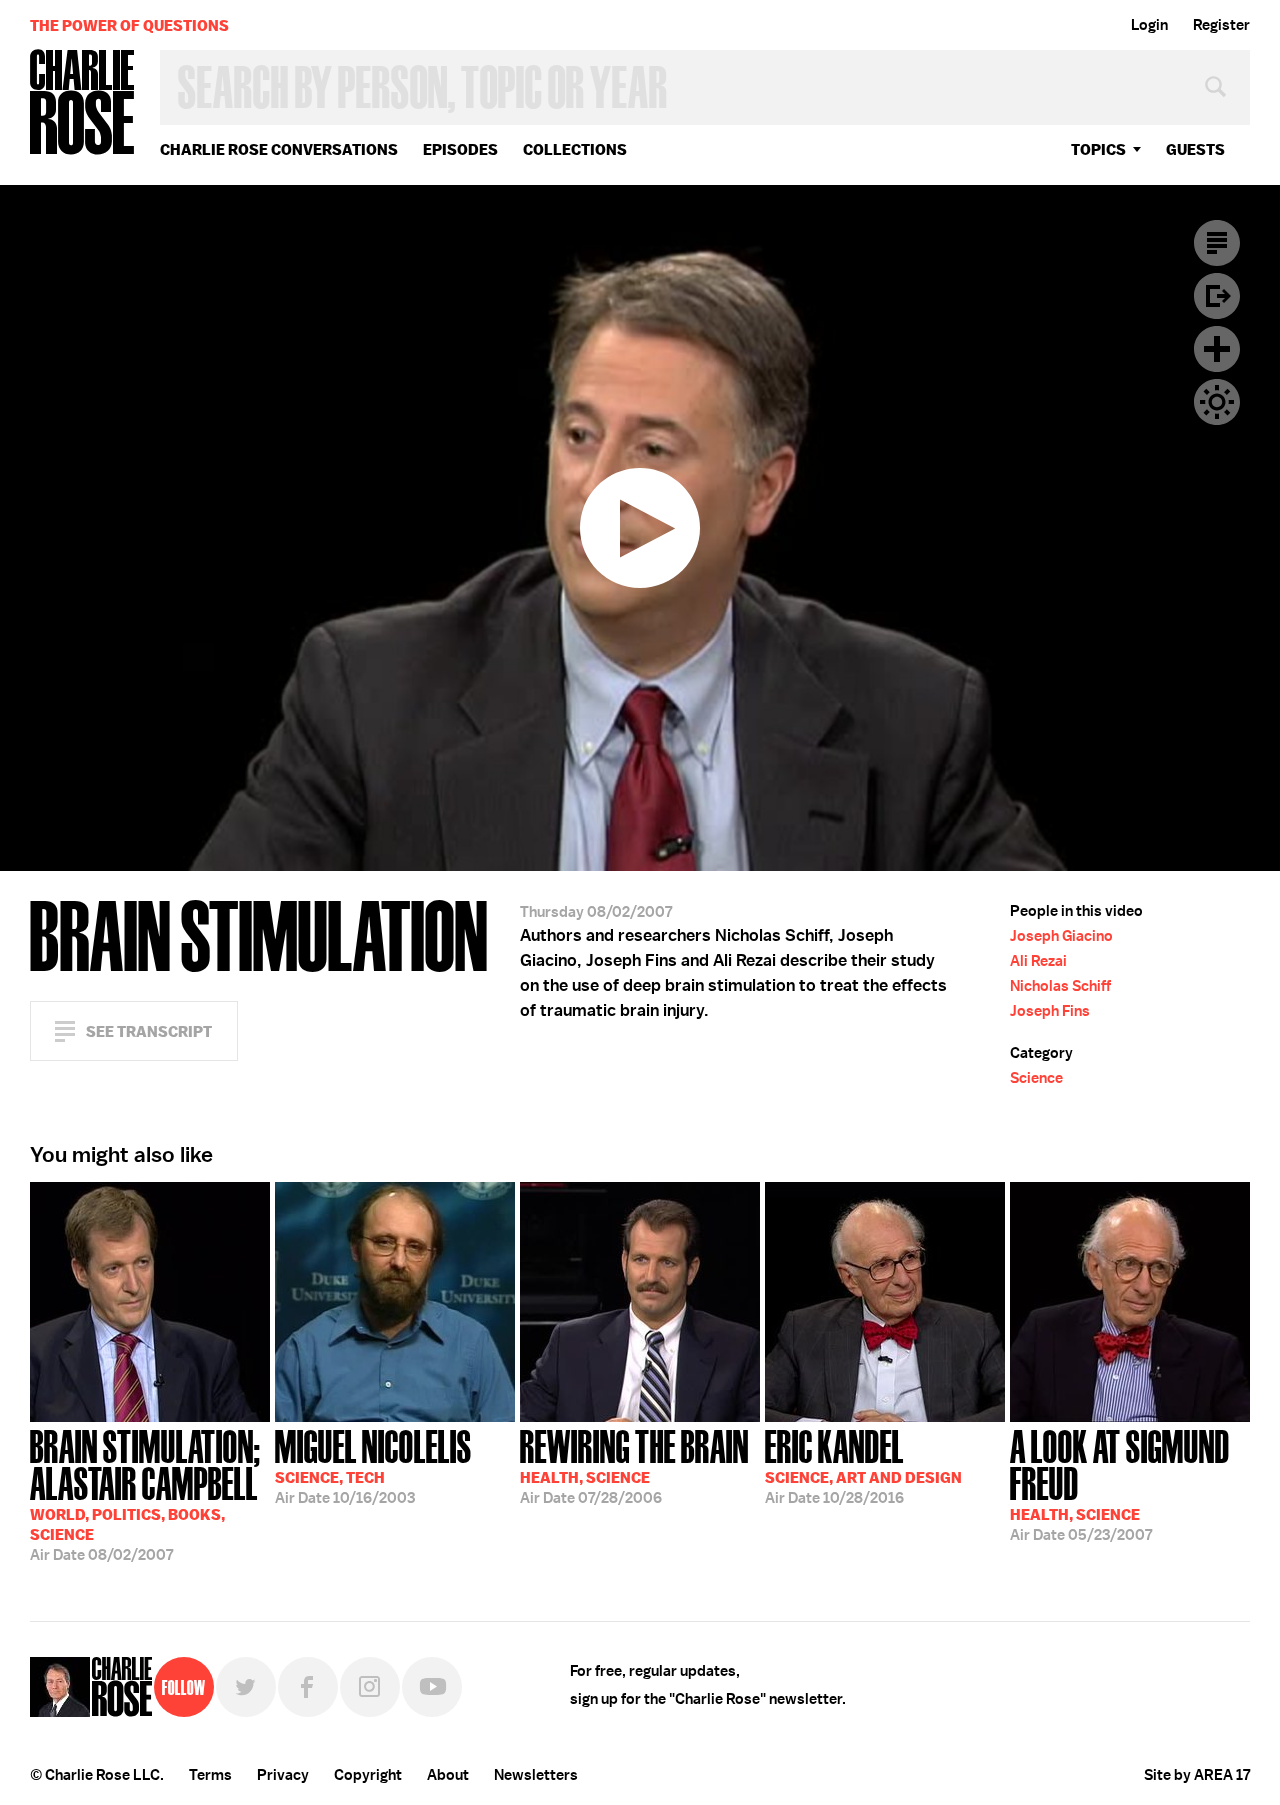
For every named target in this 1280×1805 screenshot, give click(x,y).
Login (1149, 25)
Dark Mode (1217, 402)
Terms (210, 1775)
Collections (575, 149)
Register (1221, 25)
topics (1098, 149)
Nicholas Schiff (1060, 986)
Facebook (308, 1687)
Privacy (283, 1775)
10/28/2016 (863, 1465)
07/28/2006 (634, 1465)
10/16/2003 (373, 1465)
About (448, 1775)
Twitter (246, 1687)
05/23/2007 (1120, 1483)
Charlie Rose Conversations (279, 149)
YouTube (432, 1687)
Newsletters (536, 1775)
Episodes (460, 149)
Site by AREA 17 (1197, 1775)
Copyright (368, 1775)
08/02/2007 (145, 1493)
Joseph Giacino (1061, 936)
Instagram (370, 1687)
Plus (1217, 349)
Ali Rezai (1038, 961)
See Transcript (149, 1031)
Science (1036, 1078)
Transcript (1217, 243)
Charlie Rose (83, 103)
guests (1195, 149)
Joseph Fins (1050, 1011)
